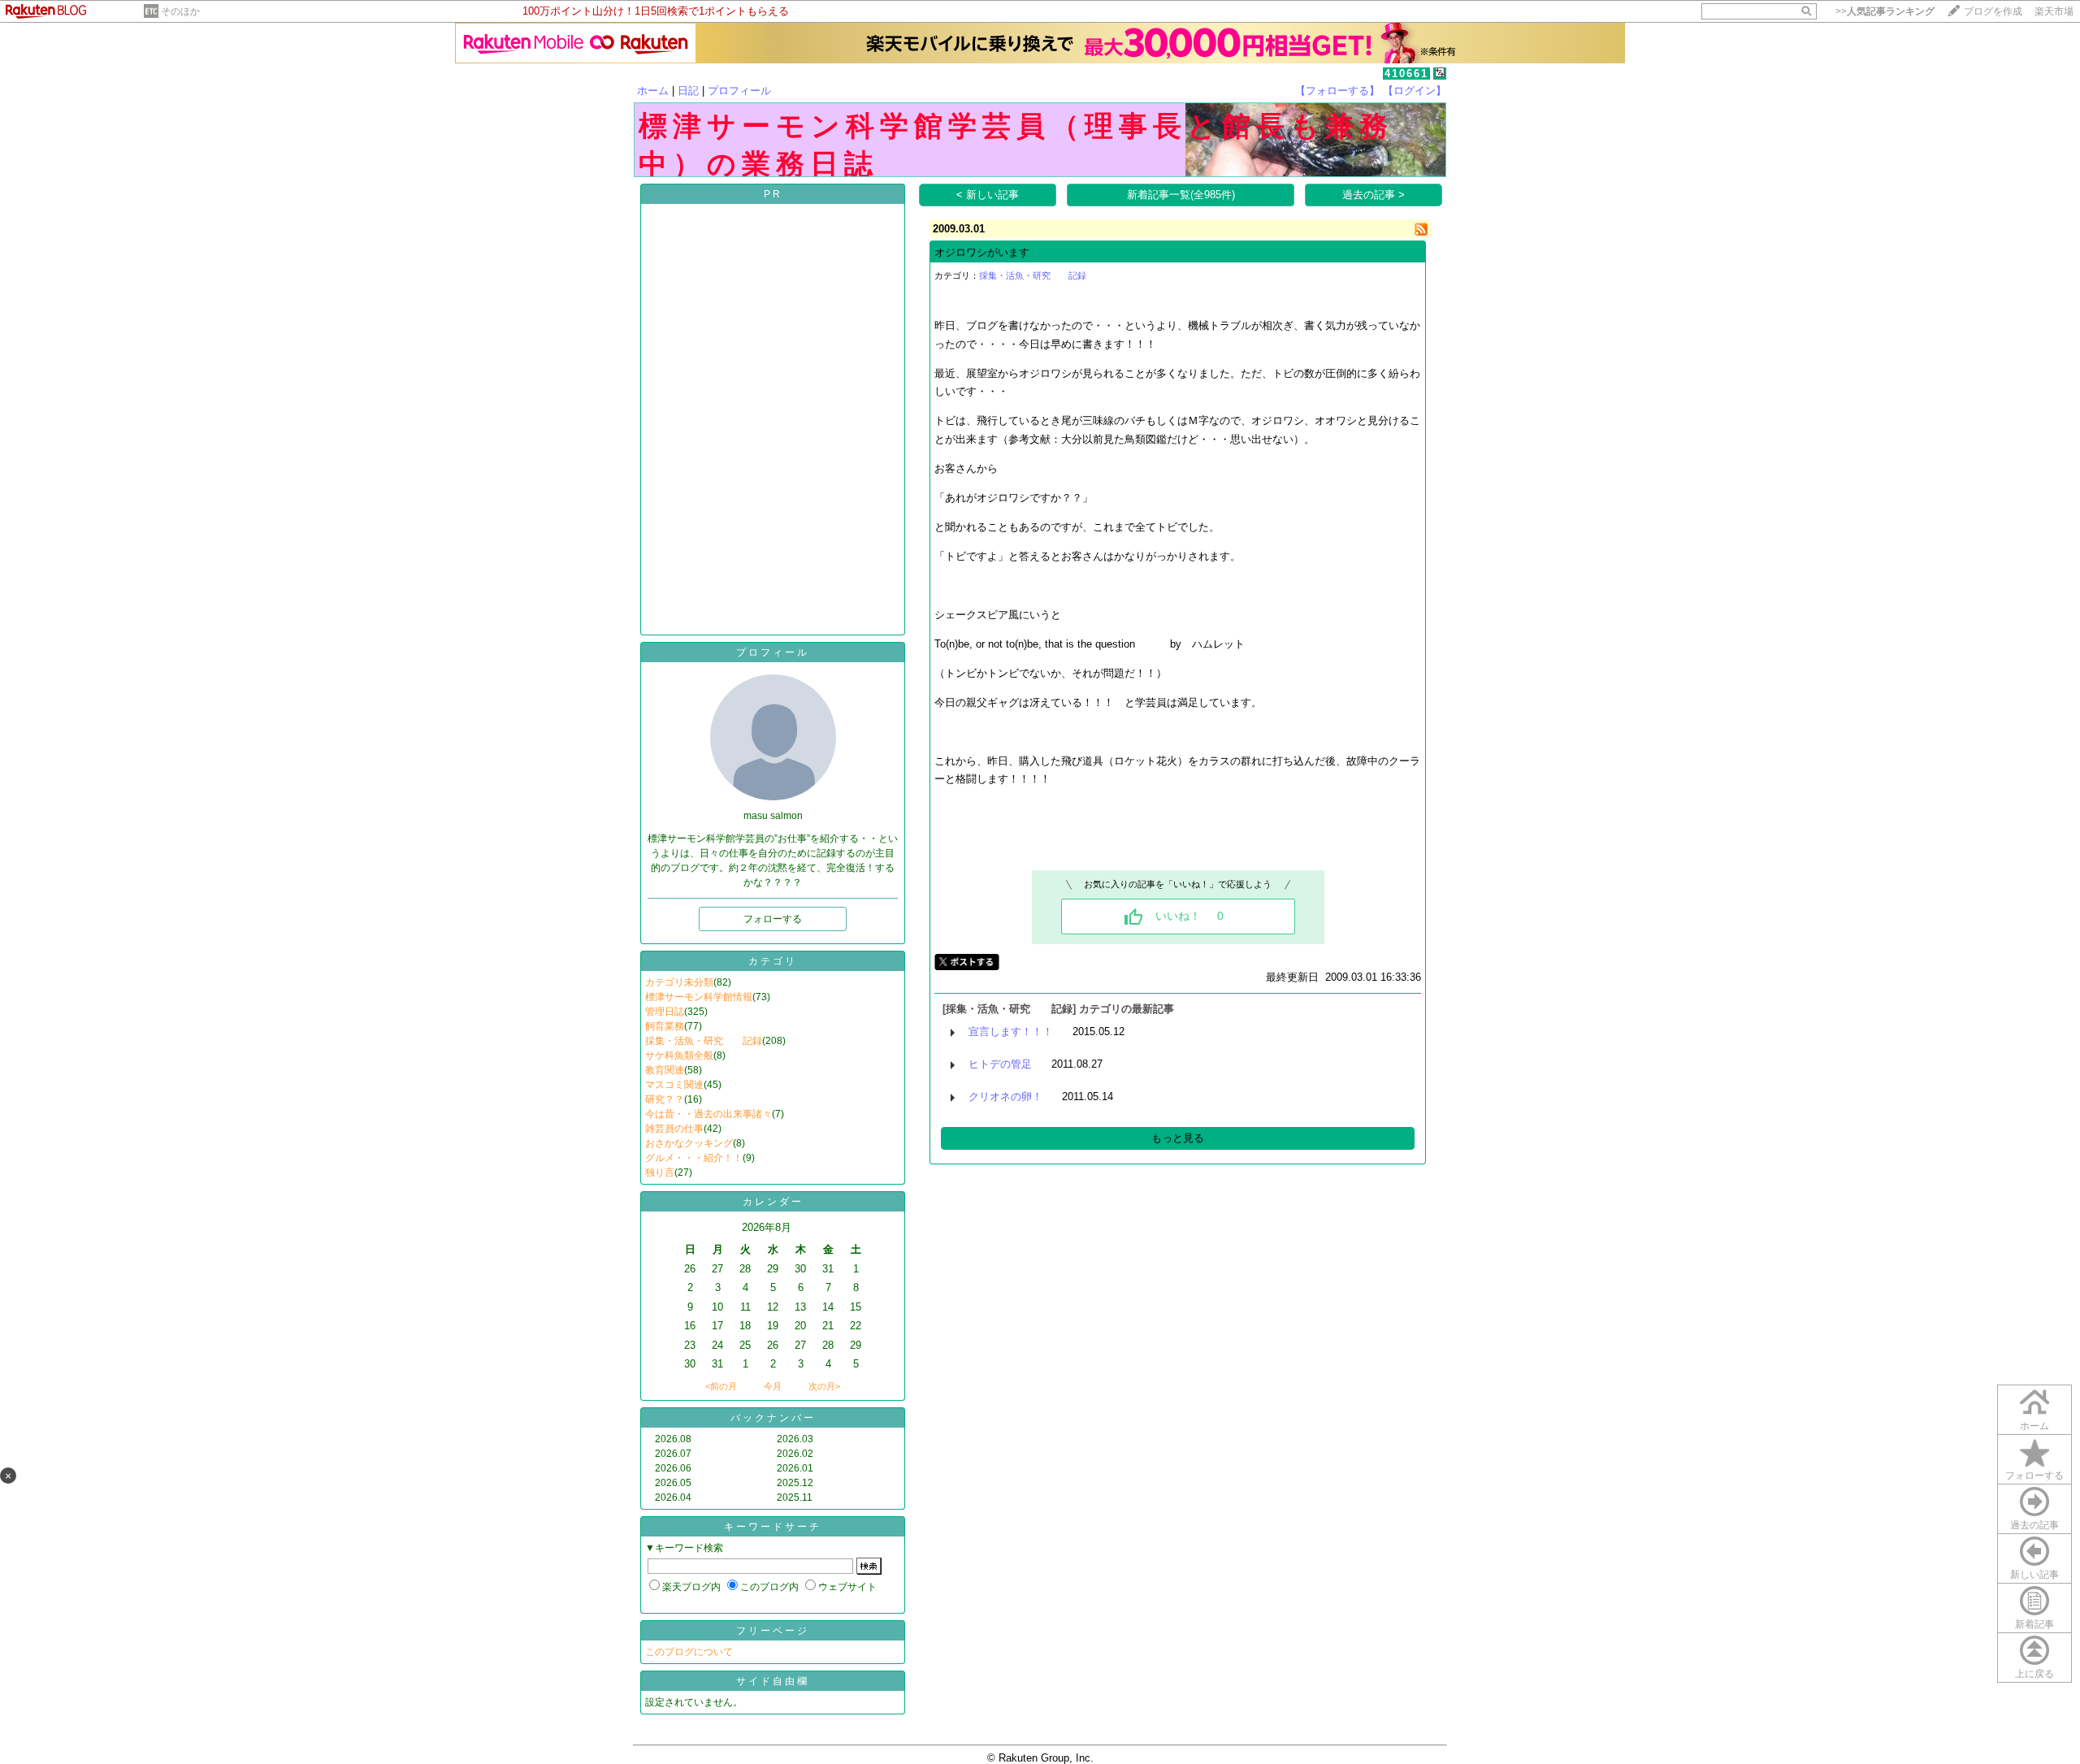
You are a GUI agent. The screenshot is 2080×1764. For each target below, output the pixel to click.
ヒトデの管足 (1000, 1064)
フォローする (2034, 1476)
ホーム (653, 91)
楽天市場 (2054, 11)
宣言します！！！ (1011, 1032)
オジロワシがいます (982, 252)
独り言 (660, 1172)
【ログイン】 (1415, 91)
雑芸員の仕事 (674, 1129)
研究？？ (665, 1099)
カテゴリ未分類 (679, 982)
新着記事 (2034, 1624)
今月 (773, 1386)
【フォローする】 (1337, 91)
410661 (1406, 74)
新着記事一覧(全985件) (1181, 195)
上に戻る (2034, 1674)
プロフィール (739, 91)
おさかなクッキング (689, 1143)
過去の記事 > (1374, 195)
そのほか (180, 11)
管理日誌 (665, 1012)
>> (1885, 11)
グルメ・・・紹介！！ (694, 1158)
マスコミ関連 (674, 1085)
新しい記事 (2034, 1575)
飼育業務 (665, 1026)
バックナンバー (773, 1418)
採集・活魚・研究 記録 (704, 1041)
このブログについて (689, 1652)
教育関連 (665, 1070)
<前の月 (721, 1386)
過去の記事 (2034, 1525)
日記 (688, 91)
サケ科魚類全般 (679, 1055)
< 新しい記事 (988, 195)
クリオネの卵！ (1005, 1097)
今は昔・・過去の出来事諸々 (708, 1114)
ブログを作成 (1993, 11)
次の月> (824, 1386)
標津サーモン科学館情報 (699, 997)
